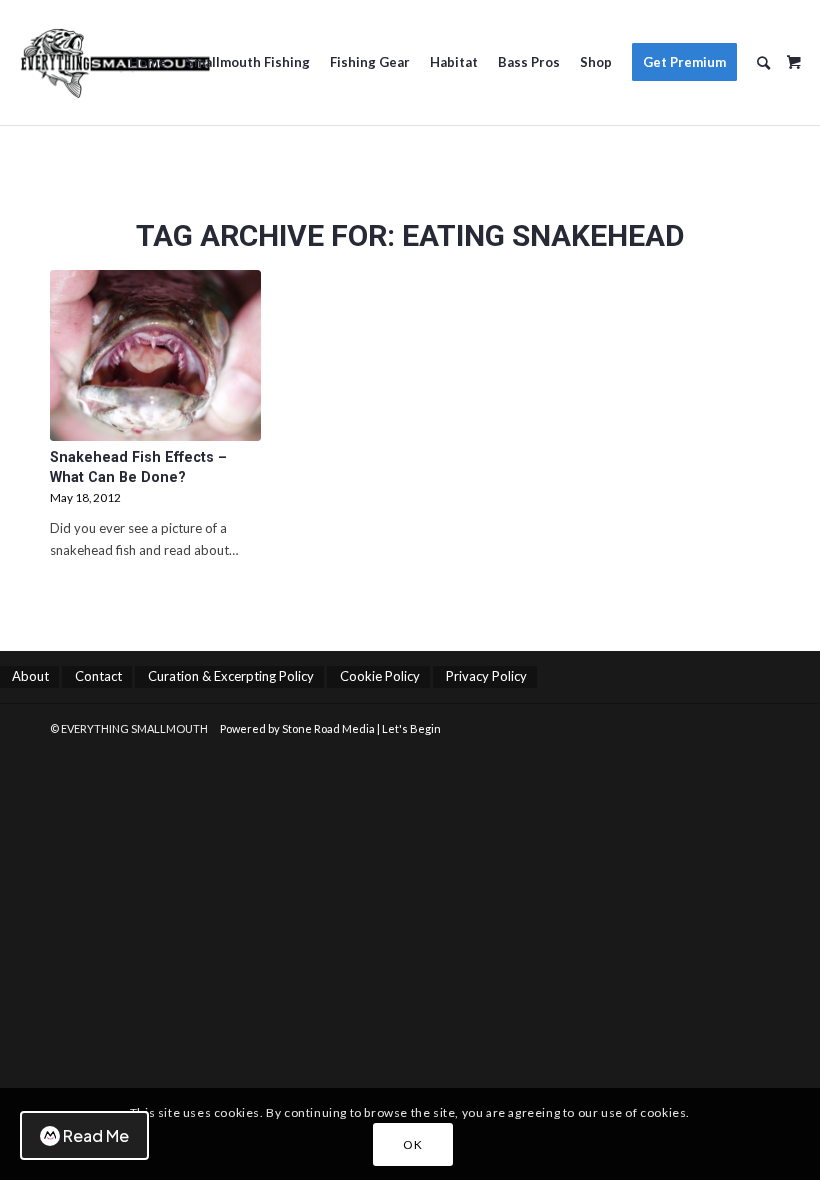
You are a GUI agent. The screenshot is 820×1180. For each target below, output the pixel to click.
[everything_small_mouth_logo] (114, 62)
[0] (794, 55)
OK (412, 1144)
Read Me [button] (96, 1135)
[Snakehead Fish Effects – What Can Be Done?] (155, 355)
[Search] (763, 62)
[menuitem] (147, 62)
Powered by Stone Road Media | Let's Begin (330, 728)
